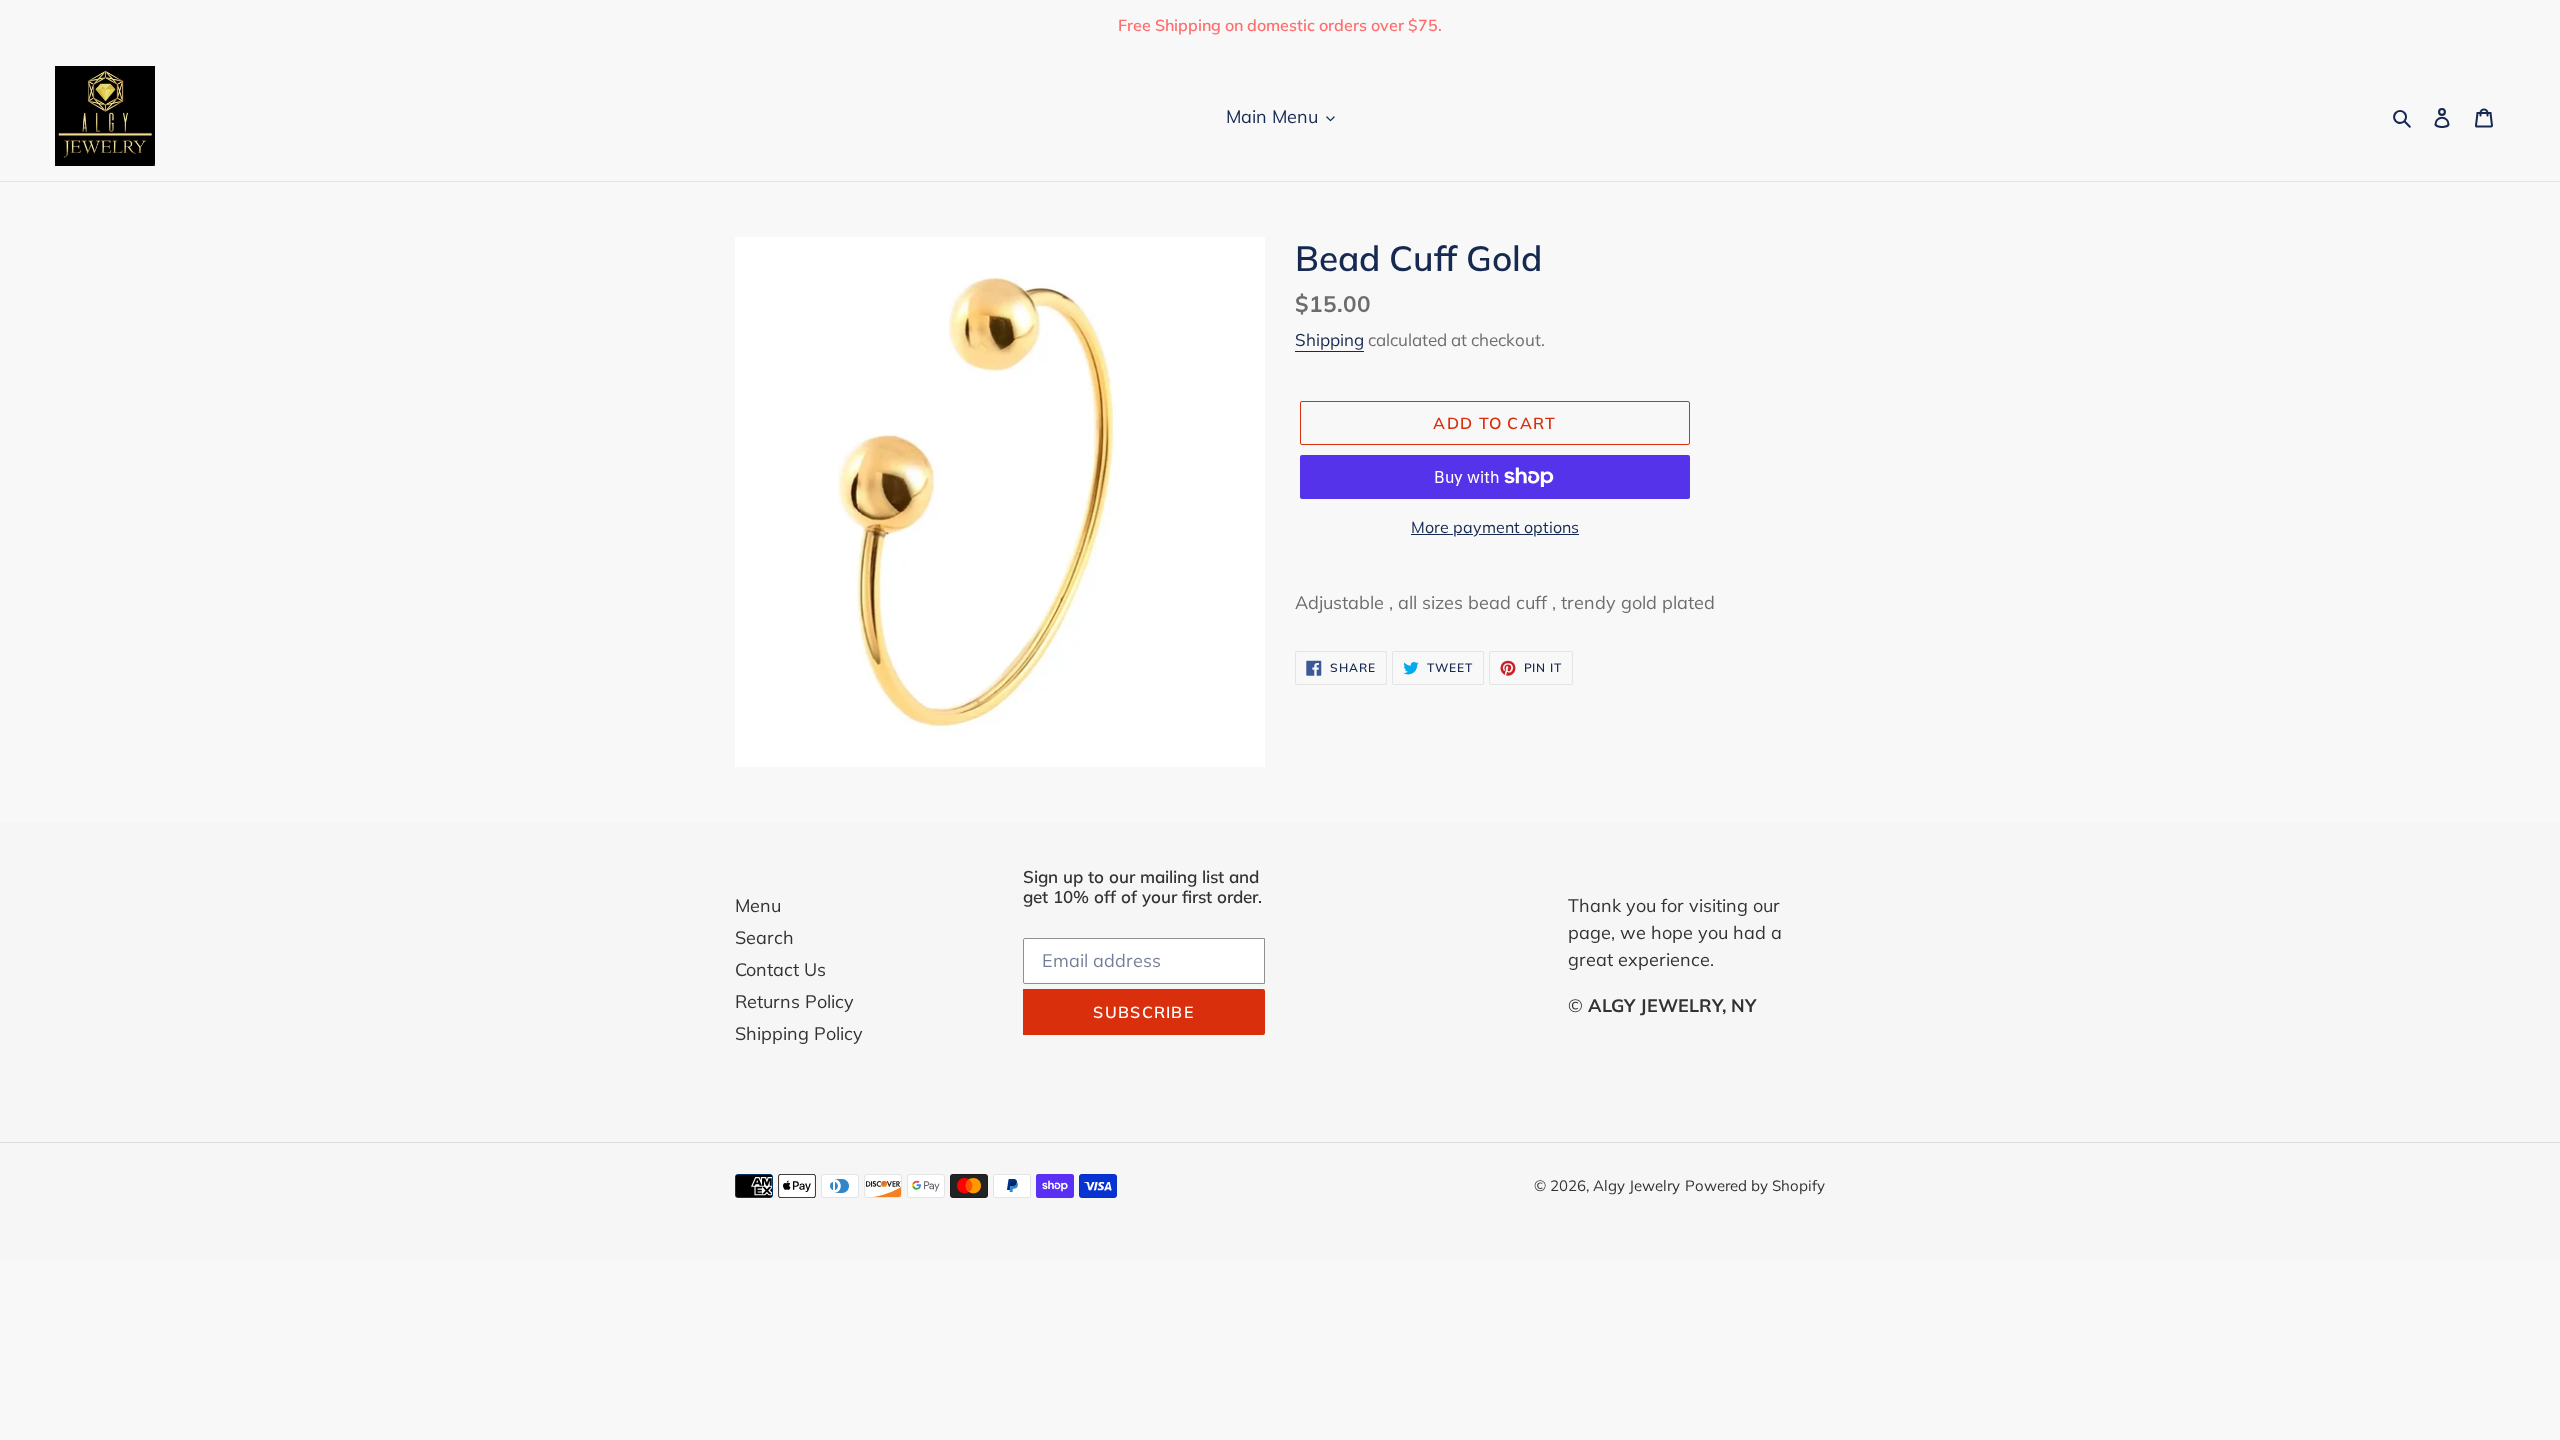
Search (764, 937)
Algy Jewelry (1636, 1185)
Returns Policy (794, 1001)
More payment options (1495, 527)
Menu (758, 905)
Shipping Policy (799, 1033)
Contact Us (780, 969)
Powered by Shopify (1755, 1185)
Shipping (1329, 339)
